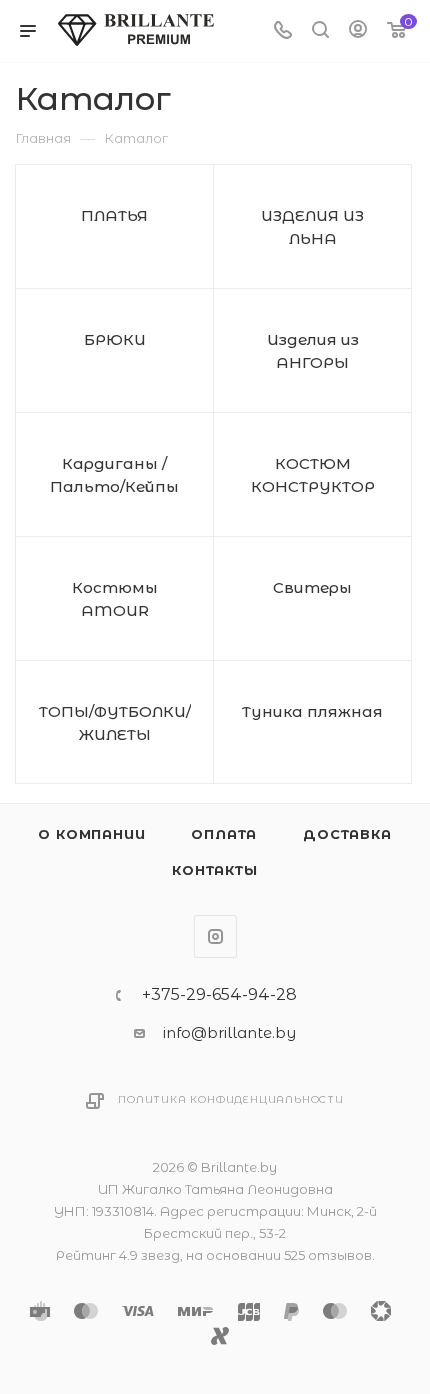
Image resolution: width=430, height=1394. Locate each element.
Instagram (215, 936)
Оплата (224, 834)
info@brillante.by (229, 1032)
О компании (91, 834)
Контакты (214, 870)
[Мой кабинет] (358, 31)
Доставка (347, 834)
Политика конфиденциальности (231, 1099)
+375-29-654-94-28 (219, 995)
